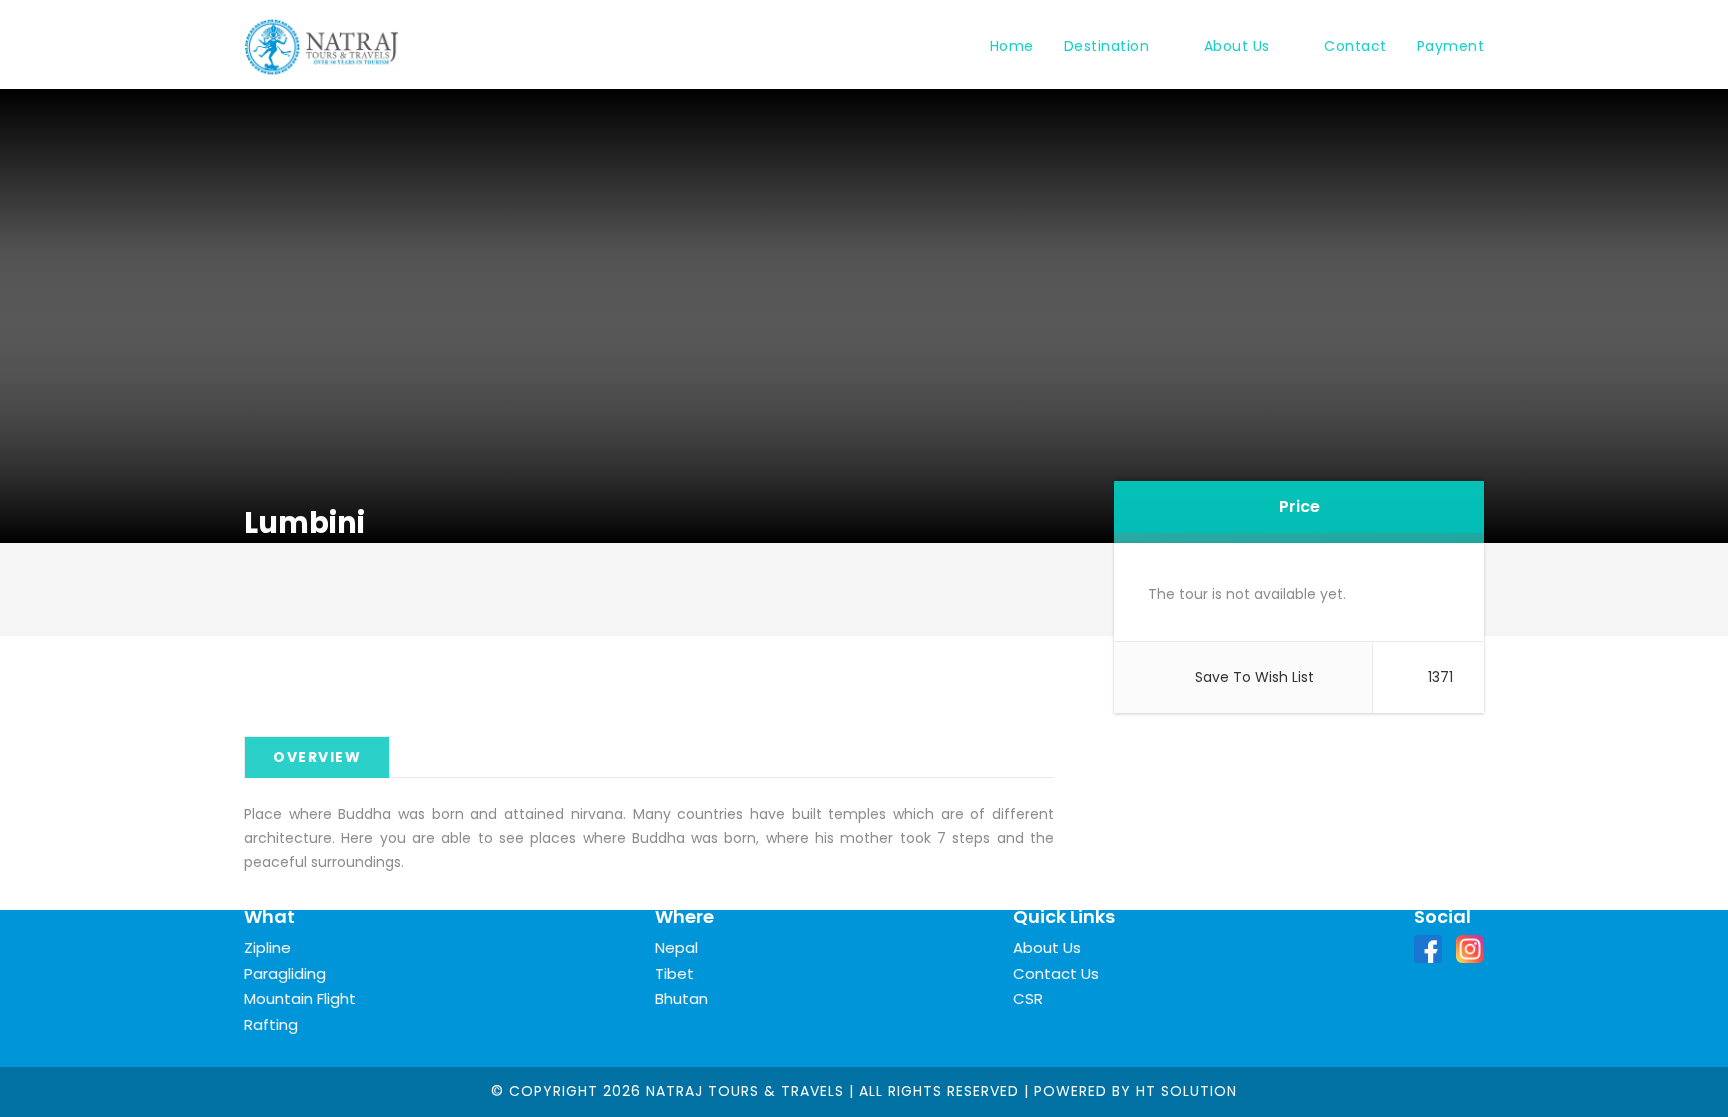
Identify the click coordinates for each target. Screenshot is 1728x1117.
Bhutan (681, 998)
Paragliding (285, 973)
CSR (1028, 998)
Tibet (674, 973)
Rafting (271, 1024)
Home (1012, 46)
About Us (1237, 46)
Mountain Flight (300, 998)
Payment (1451, 46)
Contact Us (1056, 973)
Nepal (676, 947)
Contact (1355, 46)
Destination (1107, 46)
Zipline (267, 947)
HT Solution (1186, 1091)
